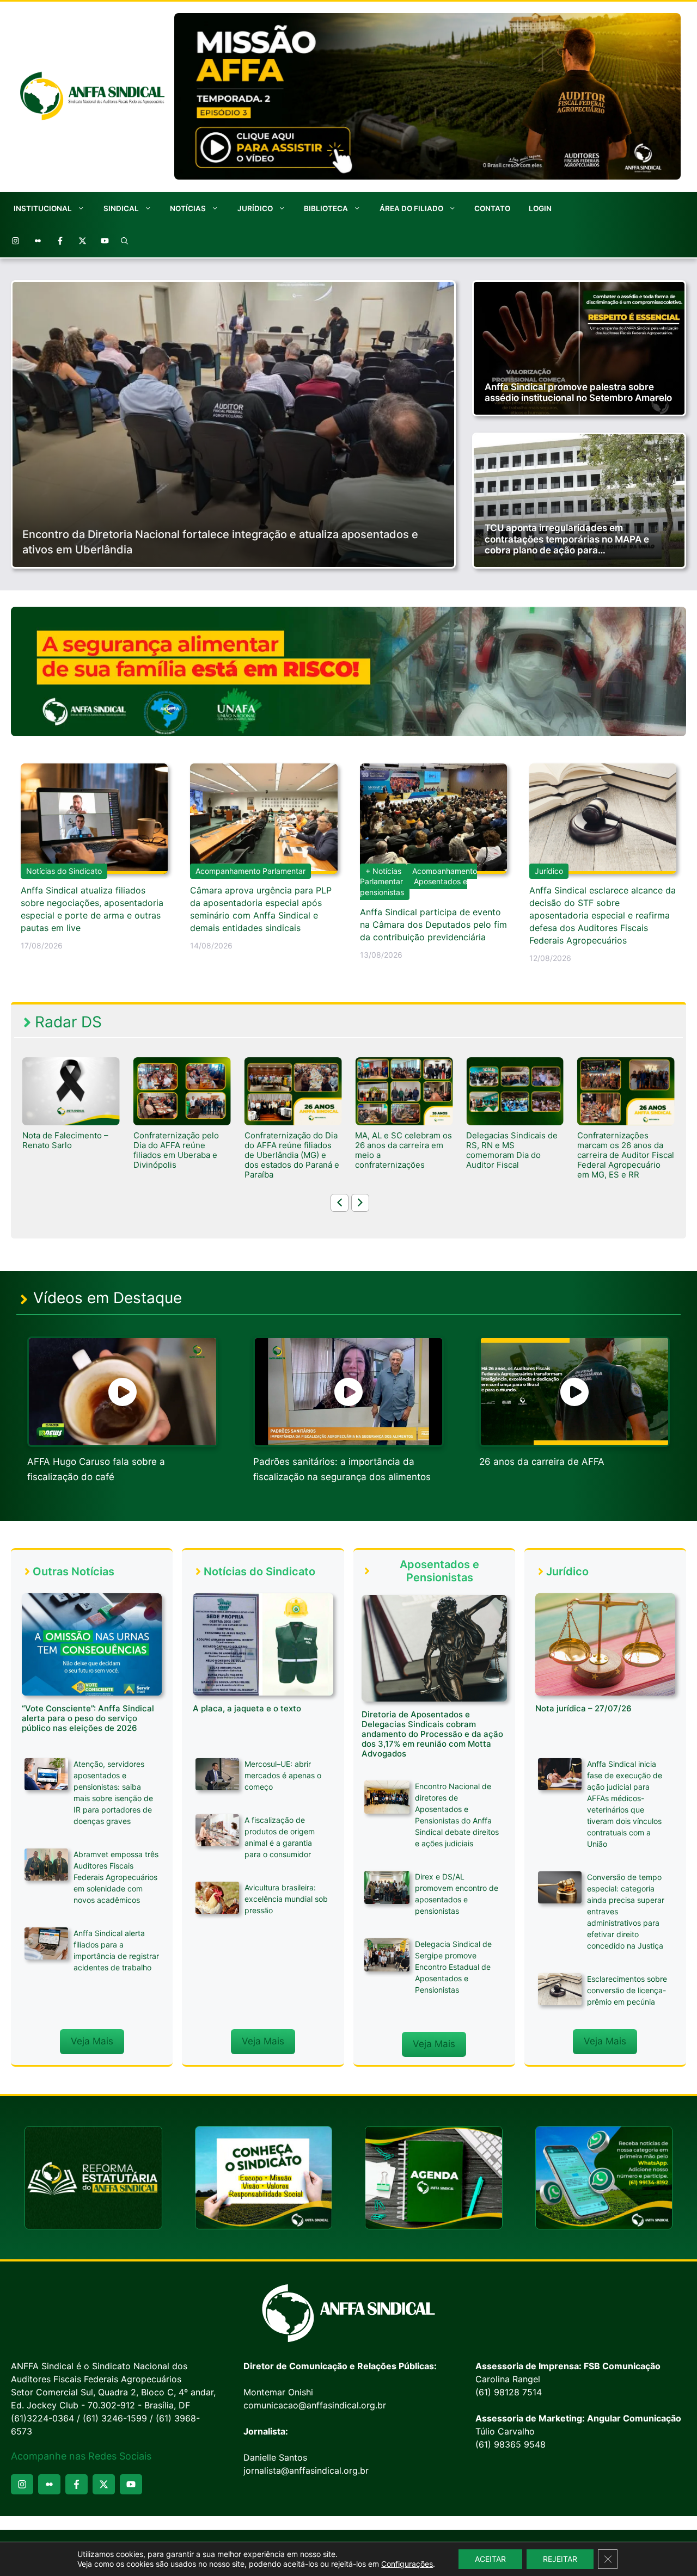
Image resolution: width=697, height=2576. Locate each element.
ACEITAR (490, 2559)
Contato (492, 208)
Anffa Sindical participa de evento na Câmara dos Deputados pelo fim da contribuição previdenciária (433, 925)
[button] (125, 241)
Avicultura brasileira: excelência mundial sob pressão (286, 1899)
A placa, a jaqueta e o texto (247, 1708)
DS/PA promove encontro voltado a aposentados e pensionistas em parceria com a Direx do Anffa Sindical (626, 1160)
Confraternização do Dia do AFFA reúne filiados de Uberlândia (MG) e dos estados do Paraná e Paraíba (181, 1155)
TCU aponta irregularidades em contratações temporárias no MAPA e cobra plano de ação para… (567, 539)
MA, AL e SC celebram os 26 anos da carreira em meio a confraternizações (293, 1150)
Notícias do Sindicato (64, 871)
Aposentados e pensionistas (414, 887)
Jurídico (255, 208)
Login (540, 208)
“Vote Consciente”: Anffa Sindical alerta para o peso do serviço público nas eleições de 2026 (88, 1718)
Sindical (121, 208)
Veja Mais (92, 2041)
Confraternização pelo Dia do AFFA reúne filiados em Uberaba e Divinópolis (65, 1150)
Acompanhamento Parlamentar (250, 871)
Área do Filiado (411, 208)
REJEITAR (560, 2559)
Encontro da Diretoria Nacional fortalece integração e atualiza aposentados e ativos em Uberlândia (220, 542)
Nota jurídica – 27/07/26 (583, 1708)
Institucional (43, 208)
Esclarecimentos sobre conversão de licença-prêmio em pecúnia (627, 1990)
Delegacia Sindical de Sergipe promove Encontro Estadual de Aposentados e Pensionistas (453, 1967)
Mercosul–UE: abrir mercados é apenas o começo (283, 1775)
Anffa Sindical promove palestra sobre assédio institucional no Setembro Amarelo (578, 392)
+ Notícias (383, 871)
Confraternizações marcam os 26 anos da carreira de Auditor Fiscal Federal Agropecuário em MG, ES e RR (515, 1155)
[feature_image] (71, 1090)
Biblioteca (326, 208)
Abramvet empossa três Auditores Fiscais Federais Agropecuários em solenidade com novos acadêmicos (116, 1877)
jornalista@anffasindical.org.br (306, 2470)
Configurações (407, 2564)
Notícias (188, 208)
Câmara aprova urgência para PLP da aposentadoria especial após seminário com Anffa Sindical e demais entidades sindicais (261, 909)
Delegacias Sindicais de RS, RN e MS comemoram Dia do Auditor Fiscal (401, 1150)
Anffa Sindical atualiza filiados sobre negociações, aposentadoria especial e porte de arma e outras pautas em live (92, 909)
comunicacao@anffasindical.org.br (315, 2405)
